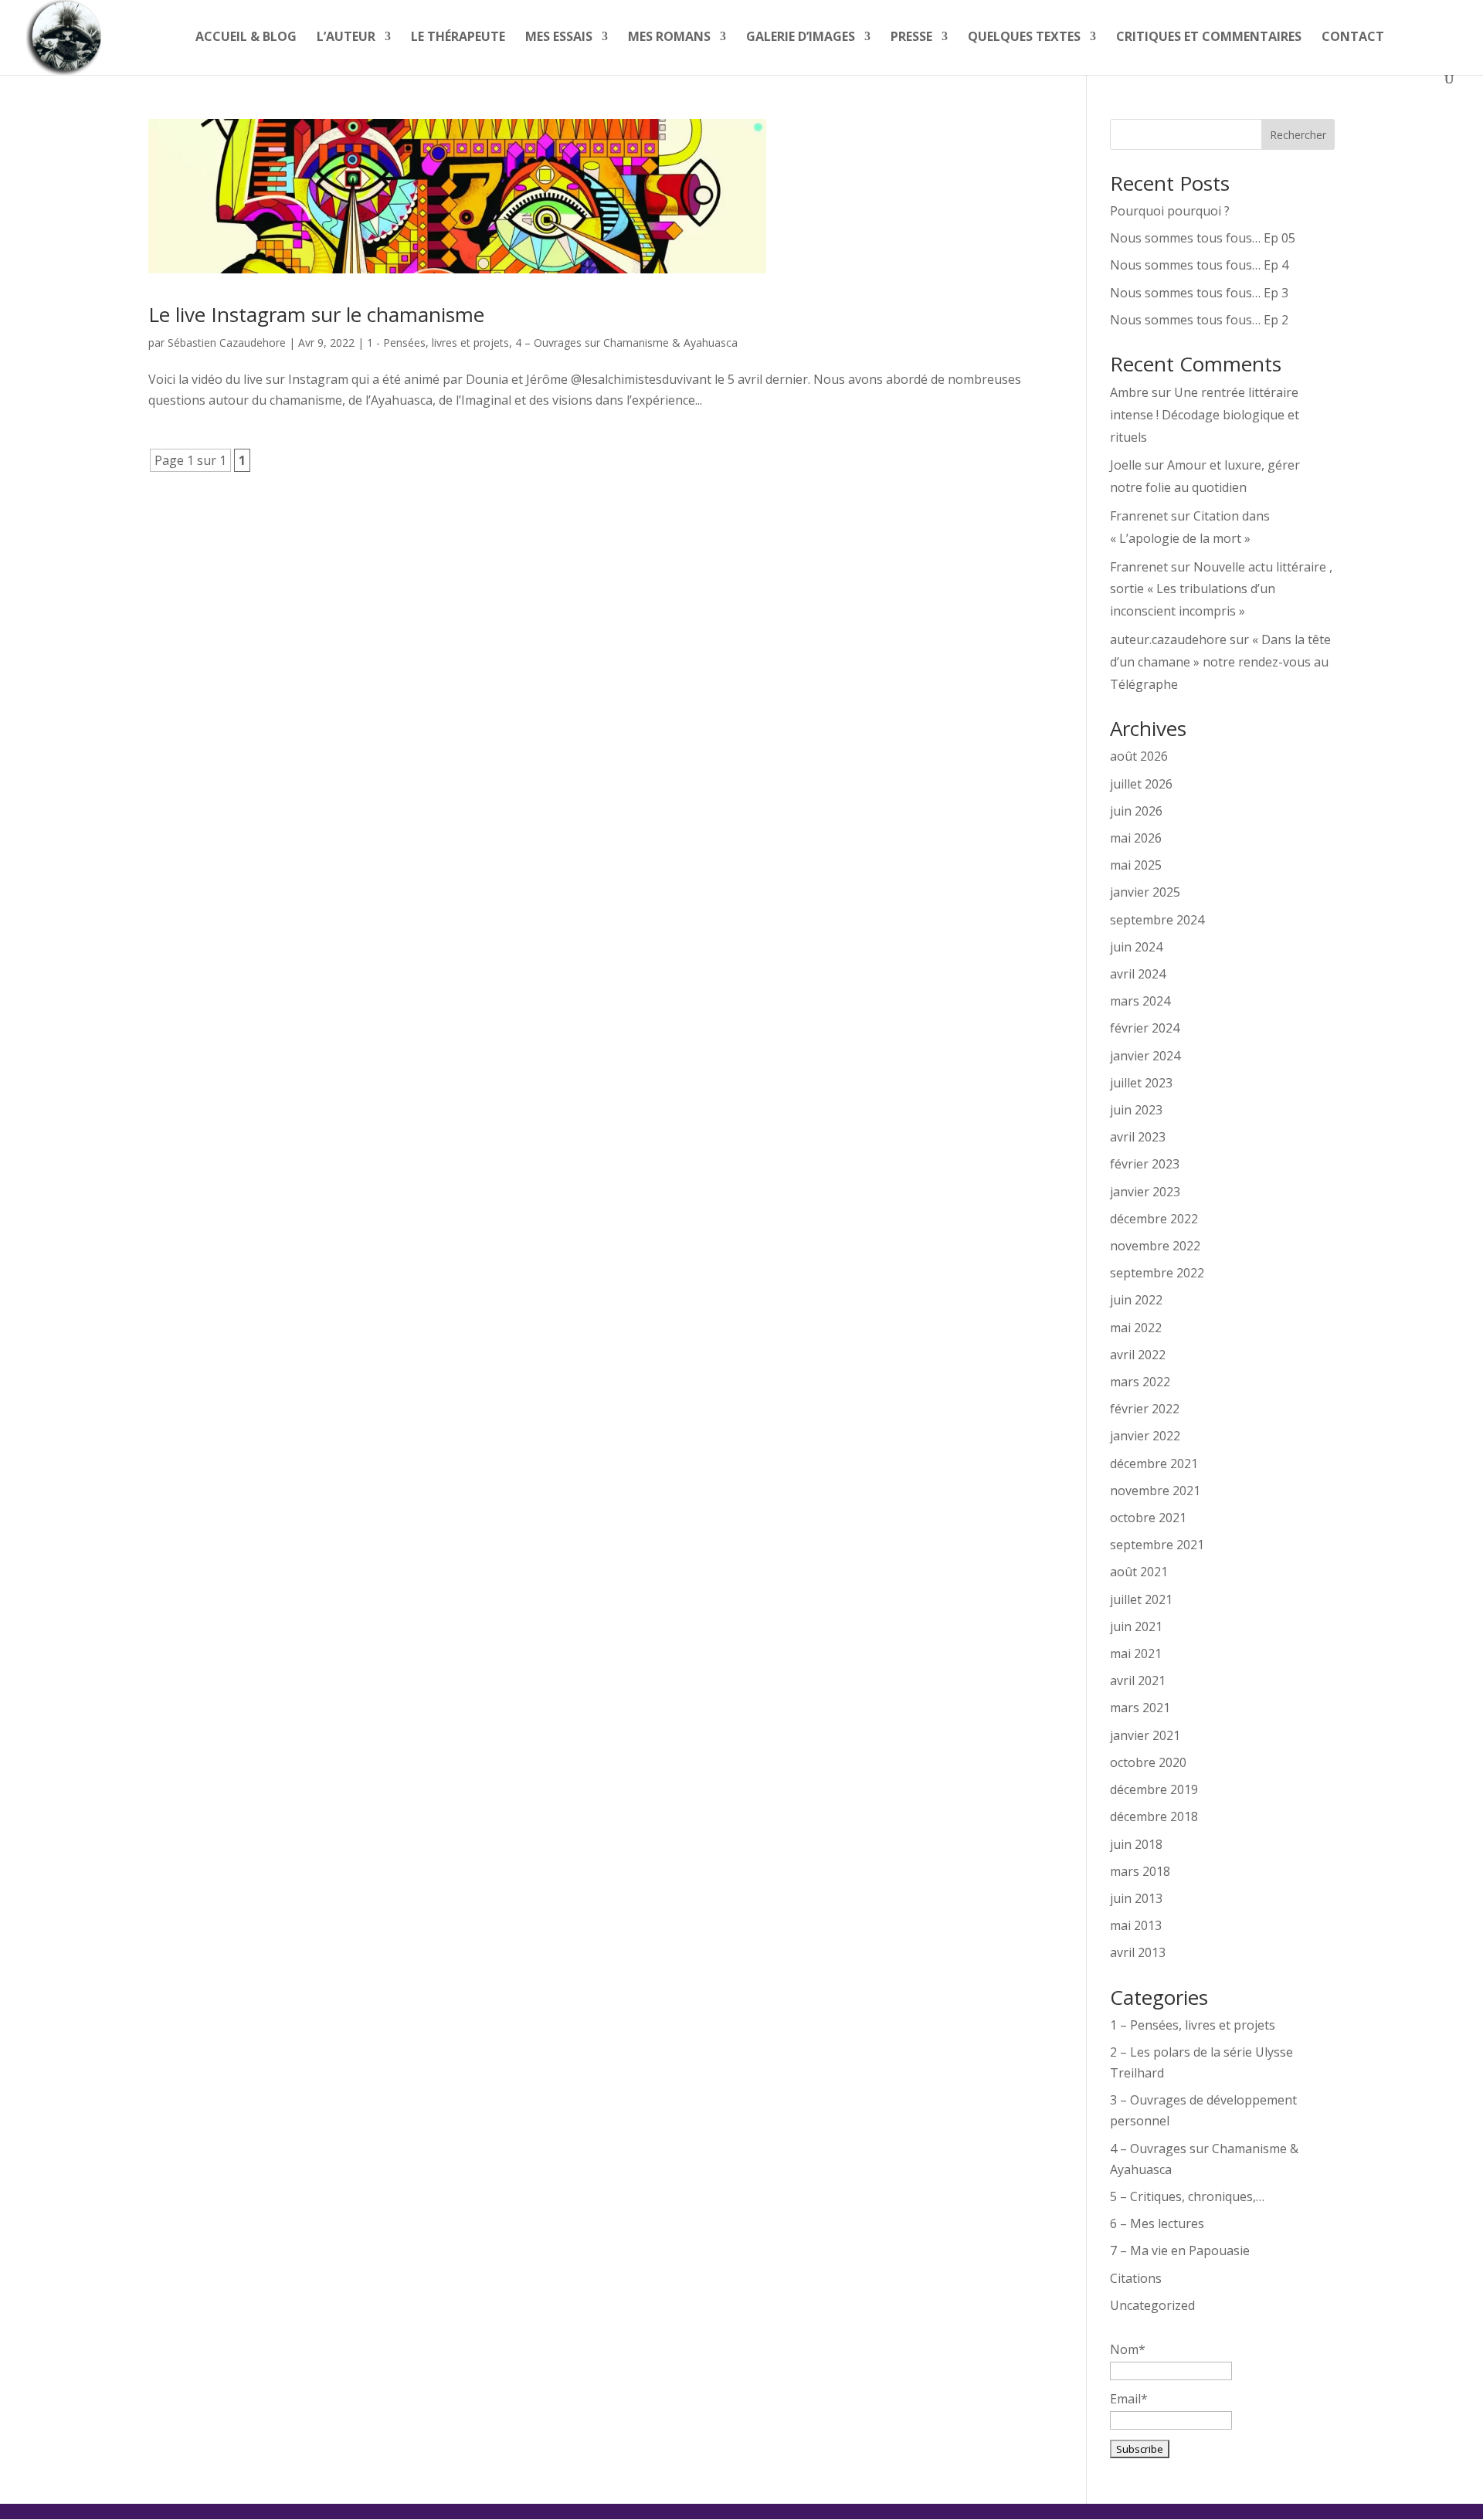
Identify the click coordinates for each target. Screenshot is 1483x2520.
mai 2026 (1136, 838)
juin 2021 (1136, 1626)
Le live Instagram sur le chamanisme (316, 314)
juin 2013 (1136, 1898)
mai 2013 (1136, 1925)
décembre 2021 (1154, 1463)
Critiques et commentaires (1209, 38)
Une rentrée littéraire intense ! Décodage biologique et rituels (1205, 415)
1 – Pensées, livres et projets (1193, 2025)
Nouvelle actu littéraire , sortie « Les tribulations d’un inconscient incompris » (1221, 589)
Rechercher (1298, 135)
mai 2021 (1136, 1653)
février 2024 (1145, 1028)
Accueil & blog (246, 38)
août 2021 (1139, 1572)
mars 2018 (1140, 1871)
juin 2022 (1136, 1300)
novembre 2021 (1155, 1491)
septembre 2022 (1157, 1273)
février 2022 (1145, 1409)
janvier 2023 (1145, 1192)
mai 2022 (1136, 1328)
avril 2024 (1138, 974)
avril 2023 (1138, 1137)
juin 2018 (1136, 1844)
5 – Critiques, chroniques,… (1187, 2196)
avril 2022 (1138, 1355)
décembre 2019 (1154, 1789)
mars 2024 (1140, 1001)
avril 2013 (1138, 1952)
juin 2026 (1136, 811)
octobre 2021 (1148, 1518)
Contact (1353, 38)
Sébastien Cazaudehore (227, 343)
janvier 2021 (1145, 1735)
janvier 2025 (1145, 892)
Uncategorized (1152, 2305)
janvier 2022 (1145, 1436)
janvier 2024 (1145, 1056)
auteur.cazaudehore (1168, 639)
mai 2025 (1136, 865)
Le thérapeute (458, 38)
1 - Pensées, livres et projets (438, 343)
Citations (1136, 2278)
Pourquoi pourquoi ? (1170, 211)
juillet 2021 (1141, 1599)
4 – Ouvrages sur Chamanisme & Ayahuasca (626, 343)
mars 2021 (1140, 1708)
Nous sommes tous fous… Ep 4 (1199, 265)
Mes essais (559, 38)
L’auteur (346, 38)
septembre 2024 (1157, 920)
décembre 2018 (1154, 1816)
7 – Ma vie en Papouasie (1180, 2250)
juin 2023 (1136, 1110)
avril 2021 (1138, 1681)
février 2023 (1145, 1164)
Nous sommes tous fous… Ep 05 (1203, 238)
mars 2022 (1140, 1382)
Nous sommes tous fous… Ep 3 (1199, 293)
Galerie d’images (801, 38)
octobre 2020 (1148, 1762)
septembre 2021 (1157, 1545)
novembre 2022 (1155, 1246)
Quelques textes (1024, 38)
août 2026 (1139, 756)
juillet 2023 (1141, 1083)
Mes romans (669, 38)
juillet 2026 (1141, 784)
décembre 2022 (1154, 1219)
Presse (911, 38)
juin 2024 (1136, 947)
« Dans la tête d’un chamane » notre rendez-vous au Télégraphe (1220, 662)
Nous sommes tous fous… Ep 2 (1199, 320)
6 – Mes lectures (1157, 2223)
